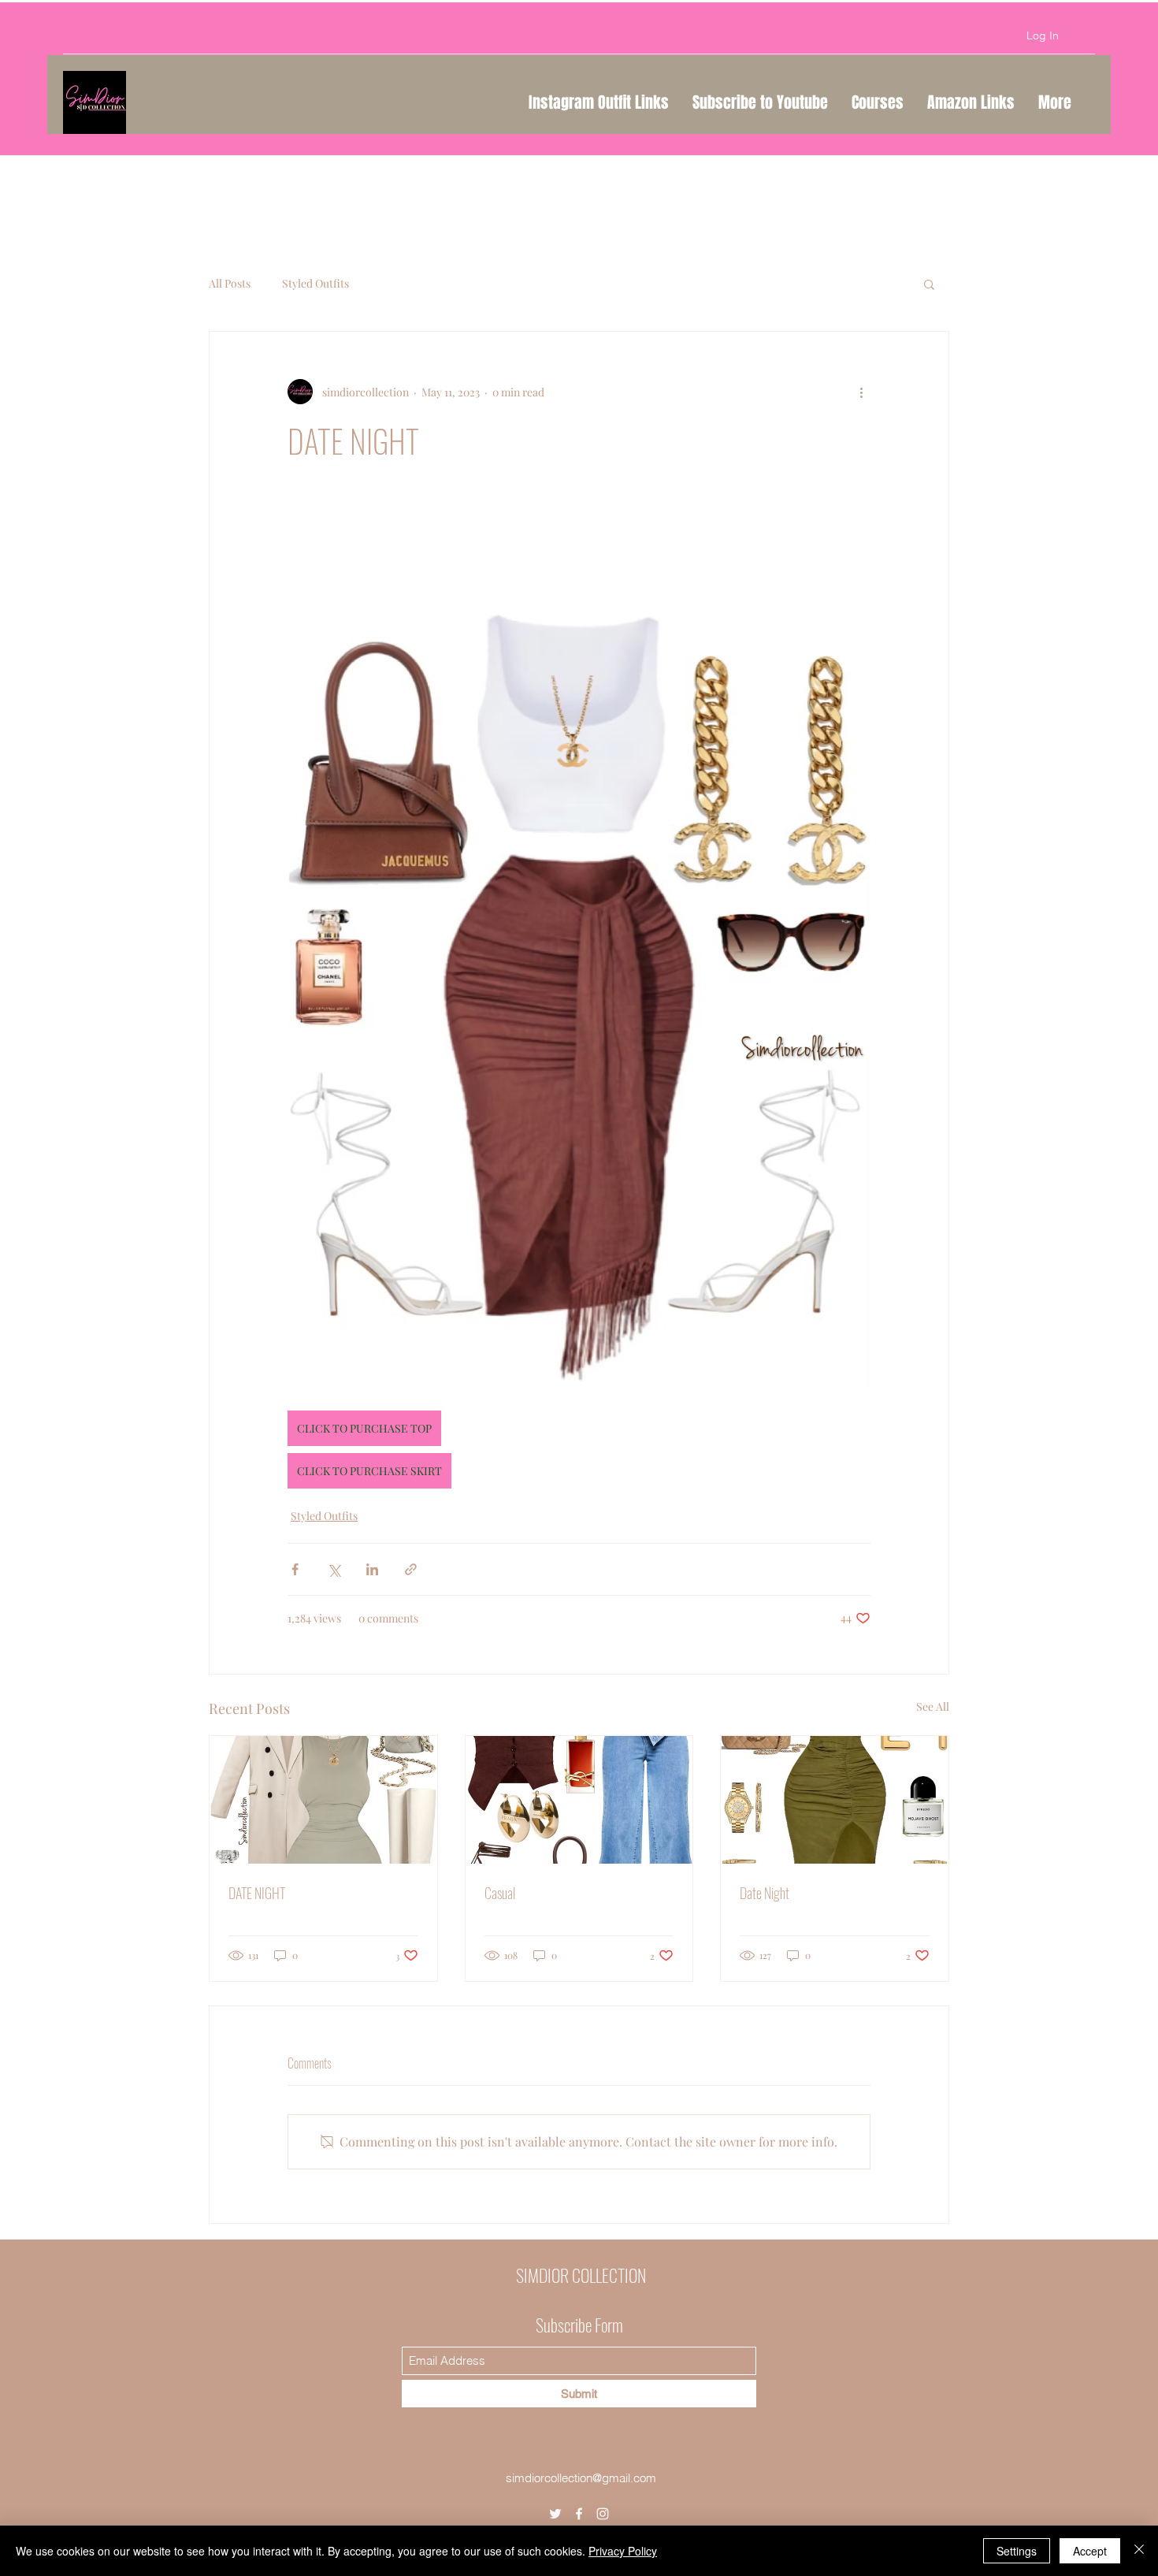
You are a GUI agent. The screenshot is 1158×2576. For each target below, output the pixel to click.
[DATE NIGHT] (323, 1800)
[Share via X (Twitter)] (334, 1569)
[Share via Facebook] (295, 1569)
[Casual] (579, 1800)
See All (933, 1706)
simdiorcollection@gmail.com (581, 2478)
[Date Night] (835, 1800)
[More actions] (861, 392)
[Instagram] (603, 2514)
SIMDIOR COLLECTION (581, 2275)
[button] (929, 284)
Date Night (765, 1893)
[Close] (1139, 2551)
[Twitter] (555, 2514)
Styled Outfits (315, 283)
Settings (1017, 2551)
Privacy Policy (623, 2551)
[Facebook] (579, 2514)
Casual (500, 1893)
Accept (1090, 2551)
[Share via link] (411, 1569)
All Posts (230, 283)
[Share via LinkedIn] (372, 1569)
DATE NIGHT (257, 1893)
